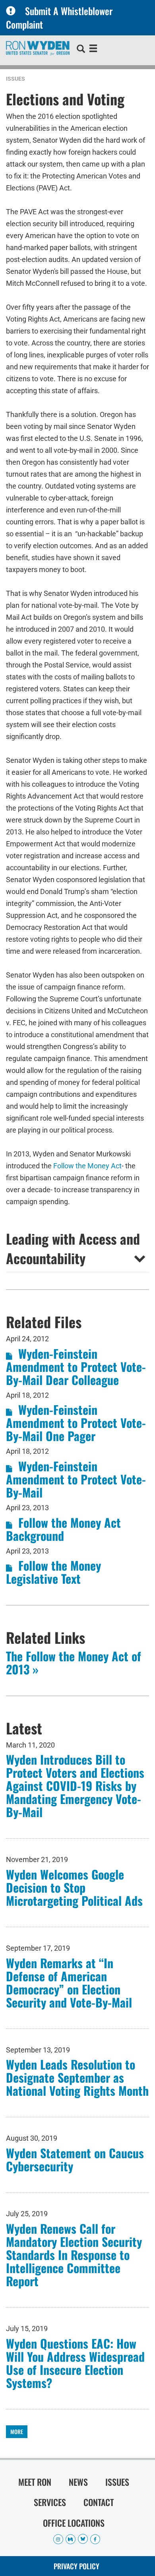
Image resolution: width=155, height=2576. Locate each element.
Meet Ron (35, 2482)
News (78, 2482)
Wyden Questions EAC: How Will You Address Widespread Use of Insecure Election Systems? (75, 2363)
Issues (15, 79)
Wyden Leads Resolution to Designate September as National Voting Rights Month (77, 2077)
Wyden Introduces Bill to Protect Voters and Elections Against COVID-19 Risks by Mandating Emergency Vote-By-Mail (75, 1786)
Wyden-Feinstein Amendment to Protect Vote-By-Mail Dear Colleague (76, 1367)
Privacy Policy (77, 2566)
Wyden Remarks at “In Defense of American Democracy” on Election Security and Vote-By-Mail (69, 1982)
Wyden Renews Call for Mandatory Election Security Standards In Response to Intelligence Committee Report (74, 2255)
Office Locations (74, 2523)
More (17, 2431)
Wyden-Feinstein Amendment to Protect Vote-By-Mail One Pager (76, 1423)
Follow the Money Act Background (63, 1529)
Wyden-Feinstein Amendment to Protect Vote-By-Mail (76, 1479)
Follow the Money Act (87, 1166)
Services (50, 2502)
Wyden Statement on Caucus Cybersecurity (75, 2159)
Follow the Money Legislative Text (53, 1572)
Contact (99, 2502)
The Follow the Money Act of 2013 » (74, 1662)
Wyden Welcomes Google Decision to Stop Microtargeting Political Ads (74, 1887)
